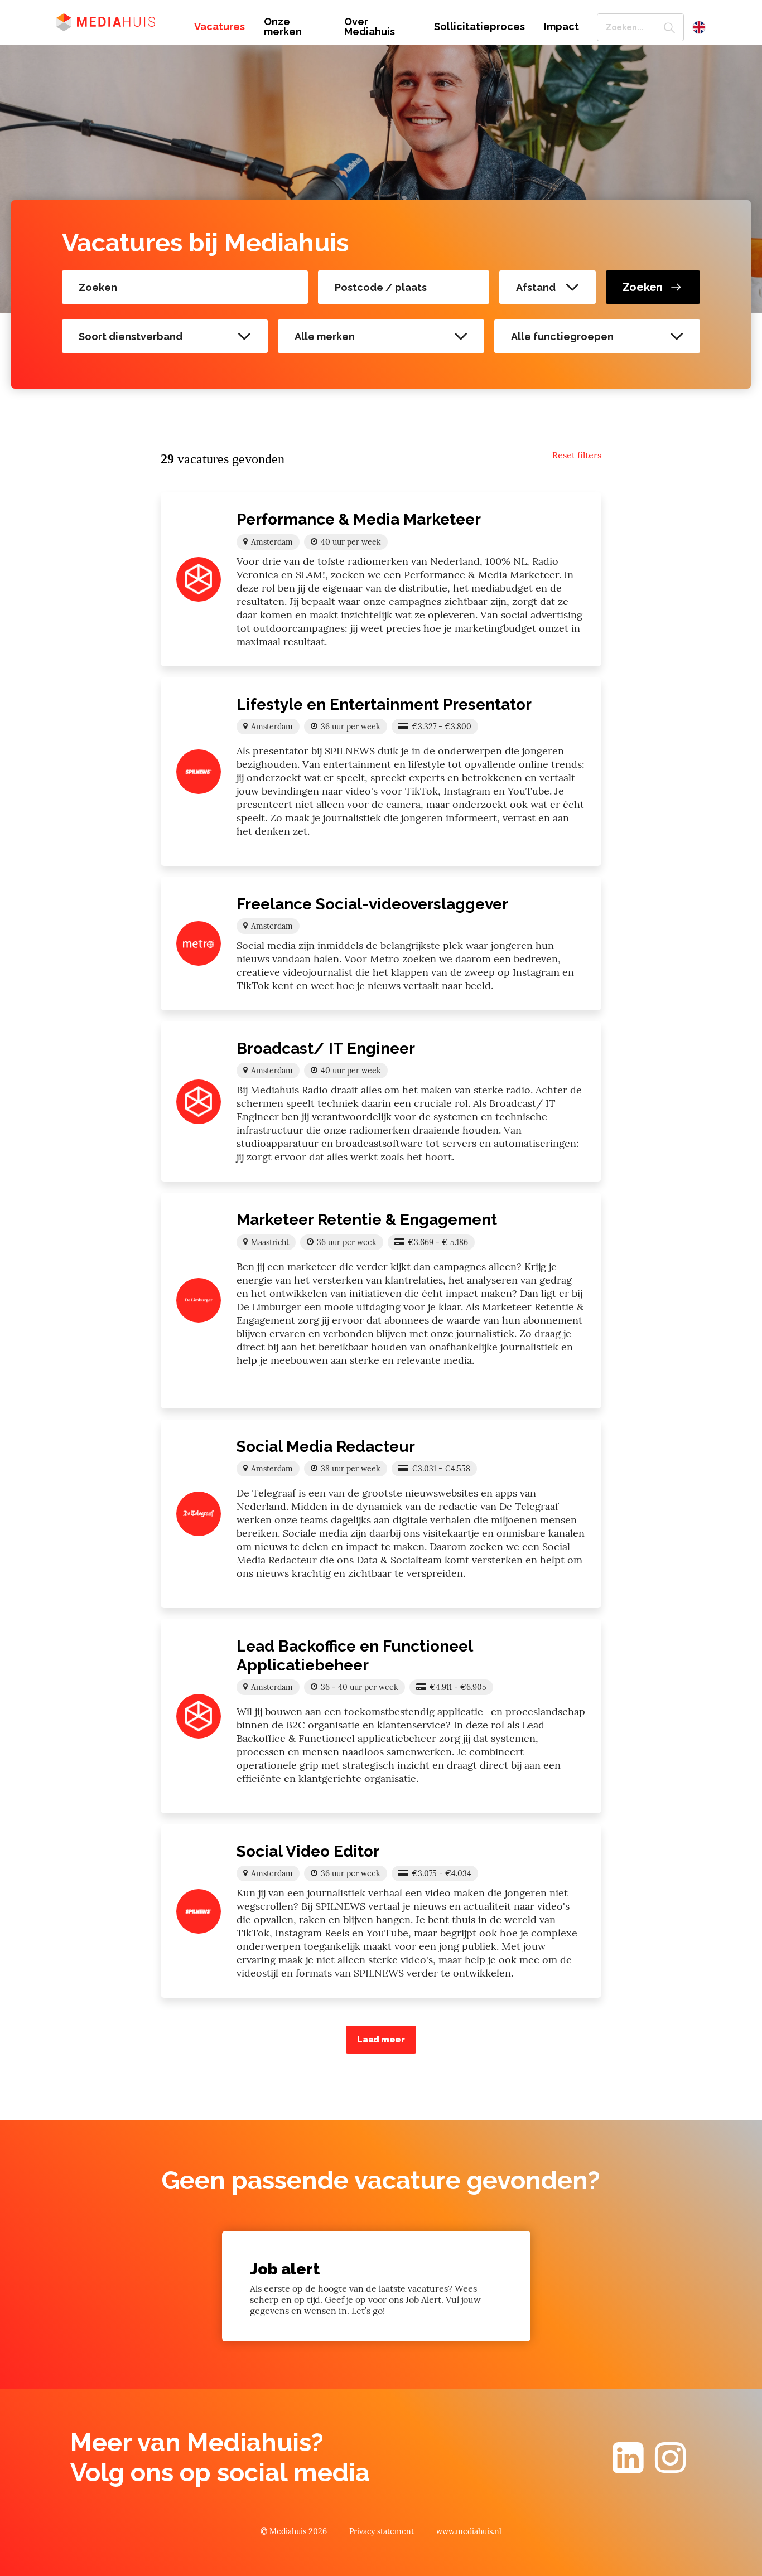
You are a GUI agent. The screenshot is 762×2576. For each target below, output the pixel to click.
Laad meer (381, 2040)
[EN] (699, 27)
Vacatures (220, 27)
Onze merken (283, 27)
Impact (561, 27)
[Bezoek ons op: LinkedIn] (628, 2468)
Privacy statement (382, 2531)
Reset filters (577, 455)
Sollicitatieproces (479, 27)
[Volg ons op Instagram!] (671, 2468)
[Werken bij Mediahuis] (117, 21)
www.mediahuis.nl (469, 2531)
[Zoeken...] (669, 27)
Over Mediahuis (370, 27)
